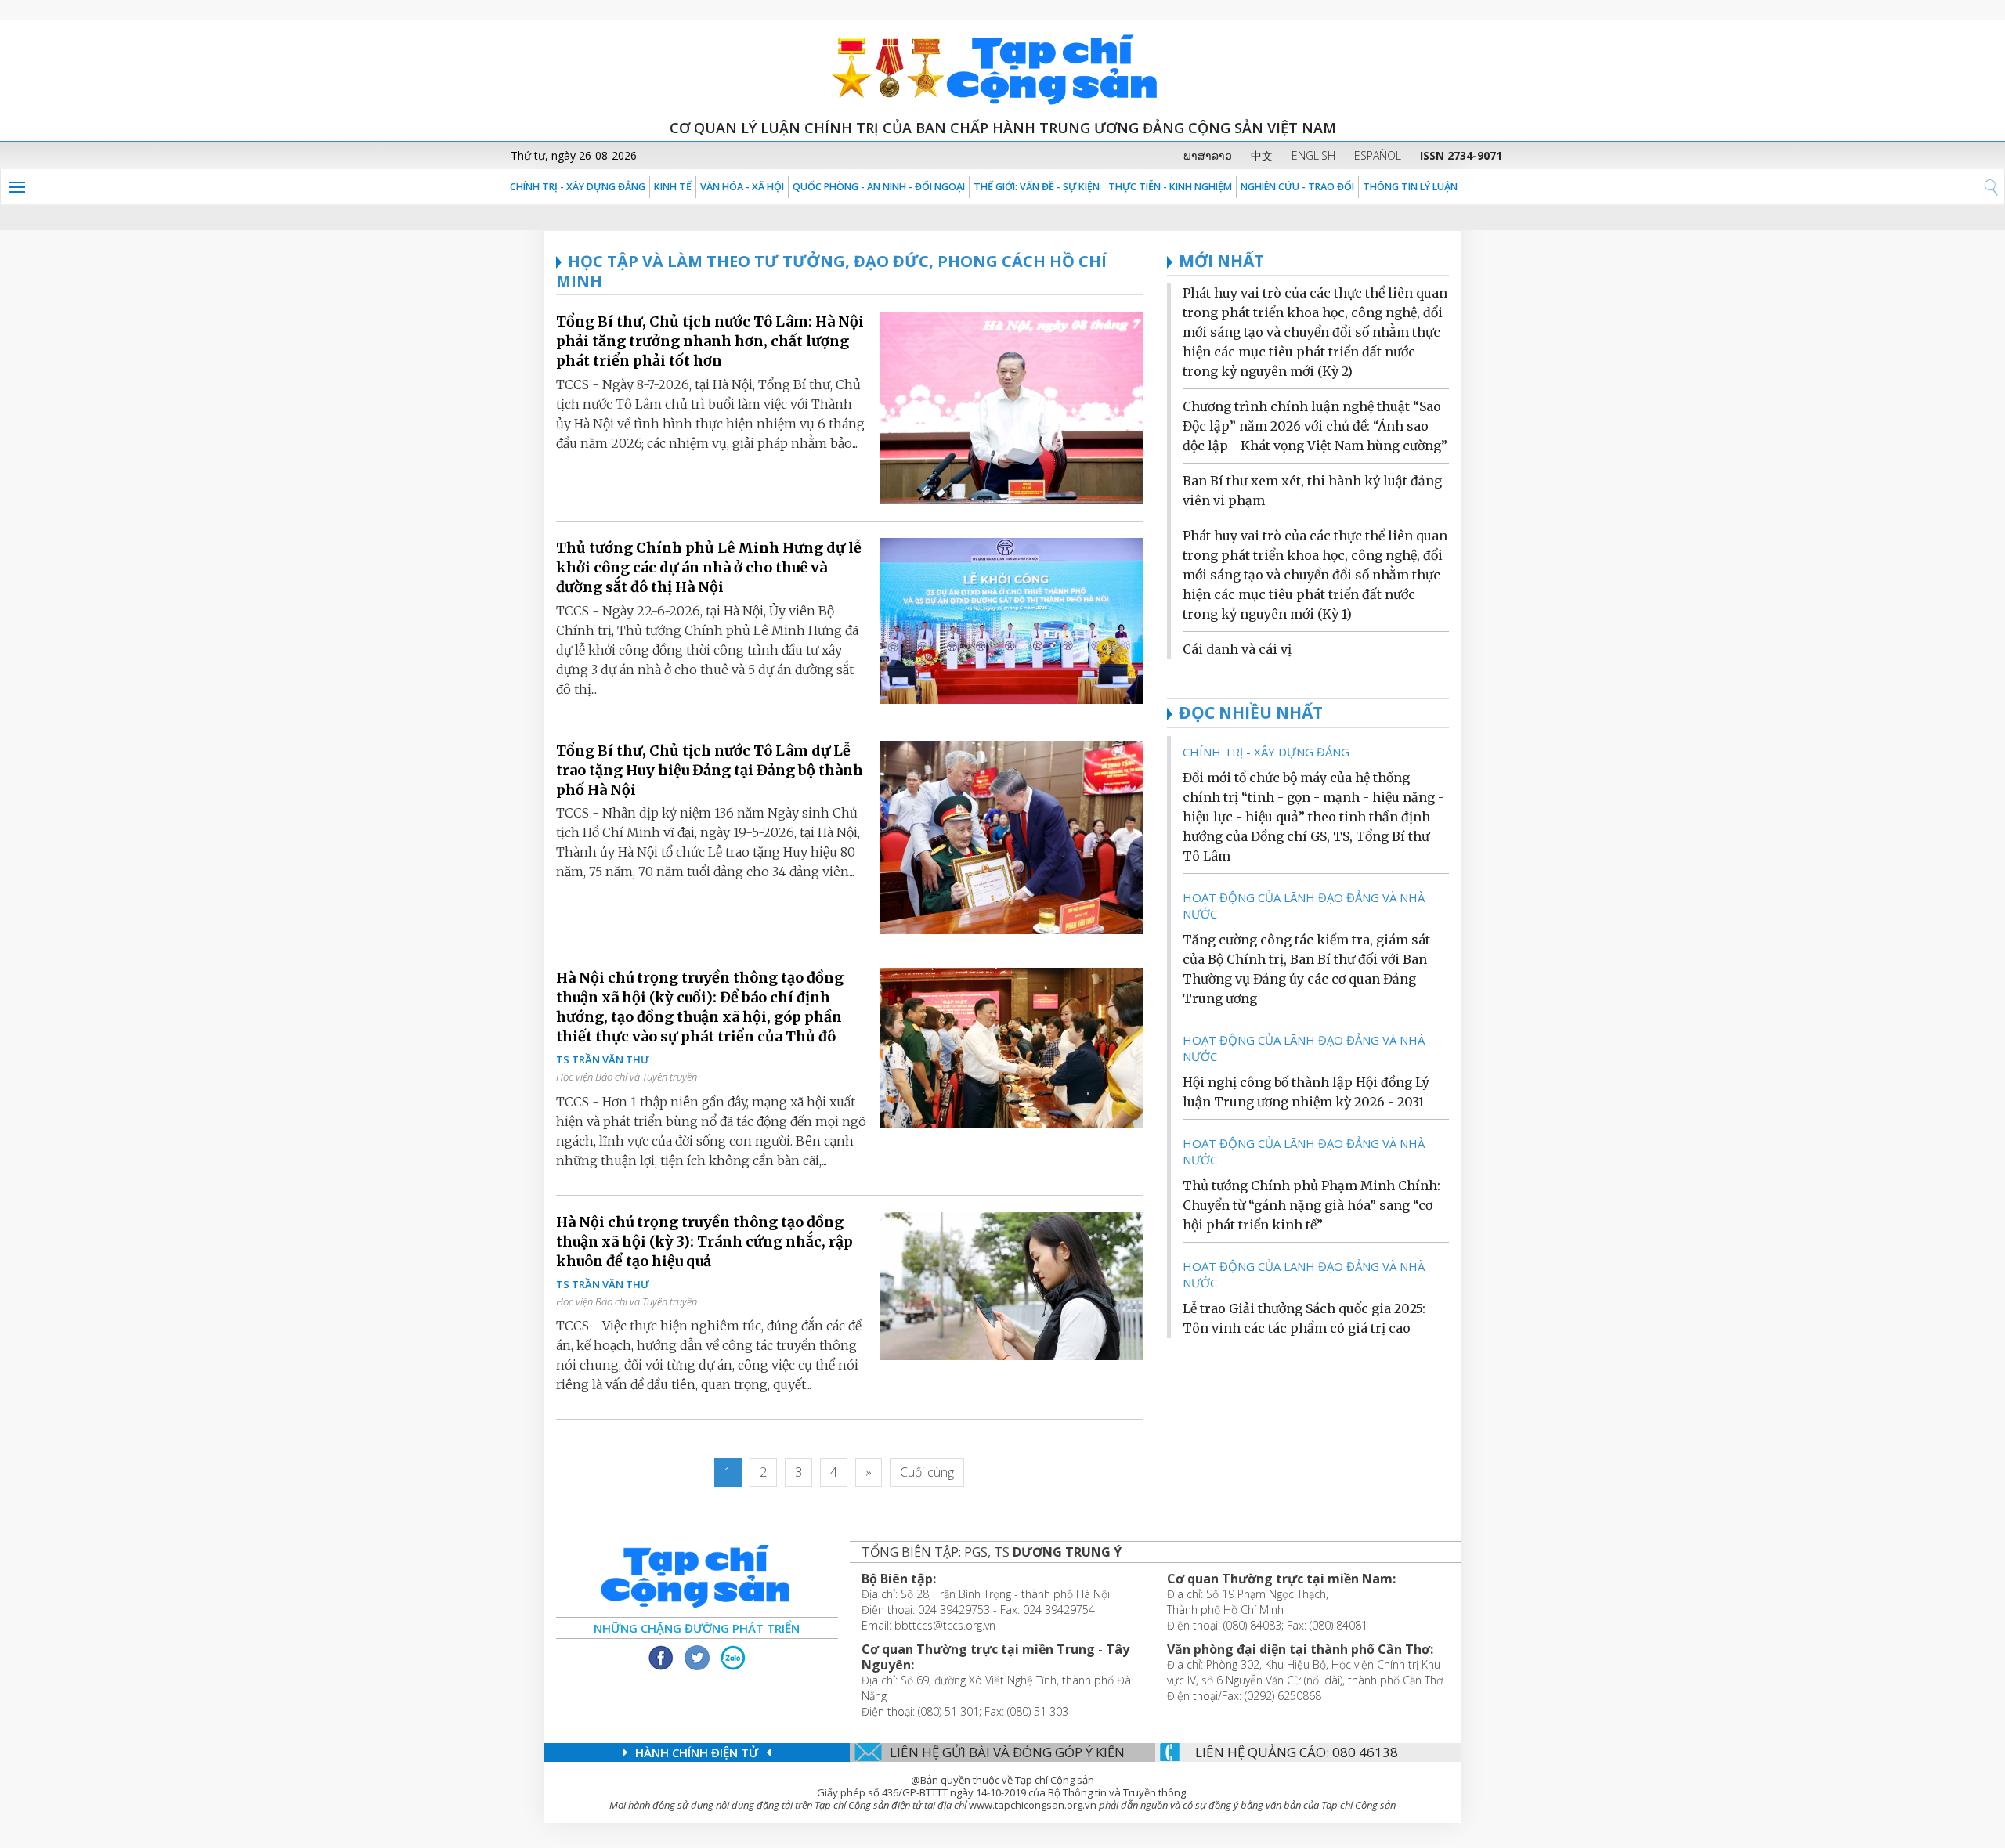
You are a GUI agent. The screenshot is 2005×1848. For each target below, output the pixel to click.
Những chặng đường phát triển (697, 1628)
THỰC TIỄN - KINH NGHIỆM (1170, 187)
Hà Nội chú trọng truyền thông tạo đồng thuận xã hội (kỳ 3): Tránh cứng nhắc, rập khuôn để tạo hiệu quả (704, 1242)
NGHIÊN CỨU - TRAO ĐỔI (1297, 187)
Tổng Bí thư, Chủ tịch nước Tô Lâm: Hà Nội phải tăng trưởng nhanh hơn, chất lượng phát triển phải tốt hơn (710, 341)
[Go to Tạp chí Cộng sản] (1002, 67)
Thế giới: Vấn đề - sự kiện (1037, 187)
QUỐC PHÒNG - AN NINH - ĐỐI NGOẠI (879, 187)
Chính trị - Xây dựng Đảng (578, 187)
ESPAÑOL (1378, 155)
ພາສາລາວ (1208, 155)
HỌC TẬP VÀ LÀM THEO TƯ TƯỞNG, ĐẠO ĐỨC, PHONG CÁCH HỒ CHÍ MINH (831, 271)
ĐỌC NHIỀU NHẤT (1251, 713)
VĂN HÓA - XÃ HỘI (742, 187)
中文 (1262, 155)
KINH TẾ (673, 187)
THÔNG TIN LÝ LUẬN (1410, 187)
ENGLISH (1313, 155)
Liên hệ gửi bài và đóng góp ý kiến (1007, 1752)
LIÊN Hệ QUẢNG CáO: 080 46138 (1297, 1752)
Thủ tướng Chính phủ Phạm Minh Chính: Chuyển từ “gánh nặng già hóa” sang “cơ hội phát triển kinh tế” (1311, 1205)
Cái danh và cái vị (1237, 649)
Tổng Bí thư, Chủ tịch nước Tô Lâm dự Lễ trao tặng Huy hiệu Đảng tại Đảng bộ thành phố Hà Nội (710, 770)
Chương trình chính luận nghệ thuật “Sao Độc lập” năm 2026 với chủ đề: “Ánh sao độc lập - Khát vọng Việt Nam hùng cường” (1315, 426)
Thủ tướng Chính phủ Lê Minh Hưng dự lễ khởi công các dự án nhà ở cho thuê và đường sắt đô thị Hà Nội (709, 567)
